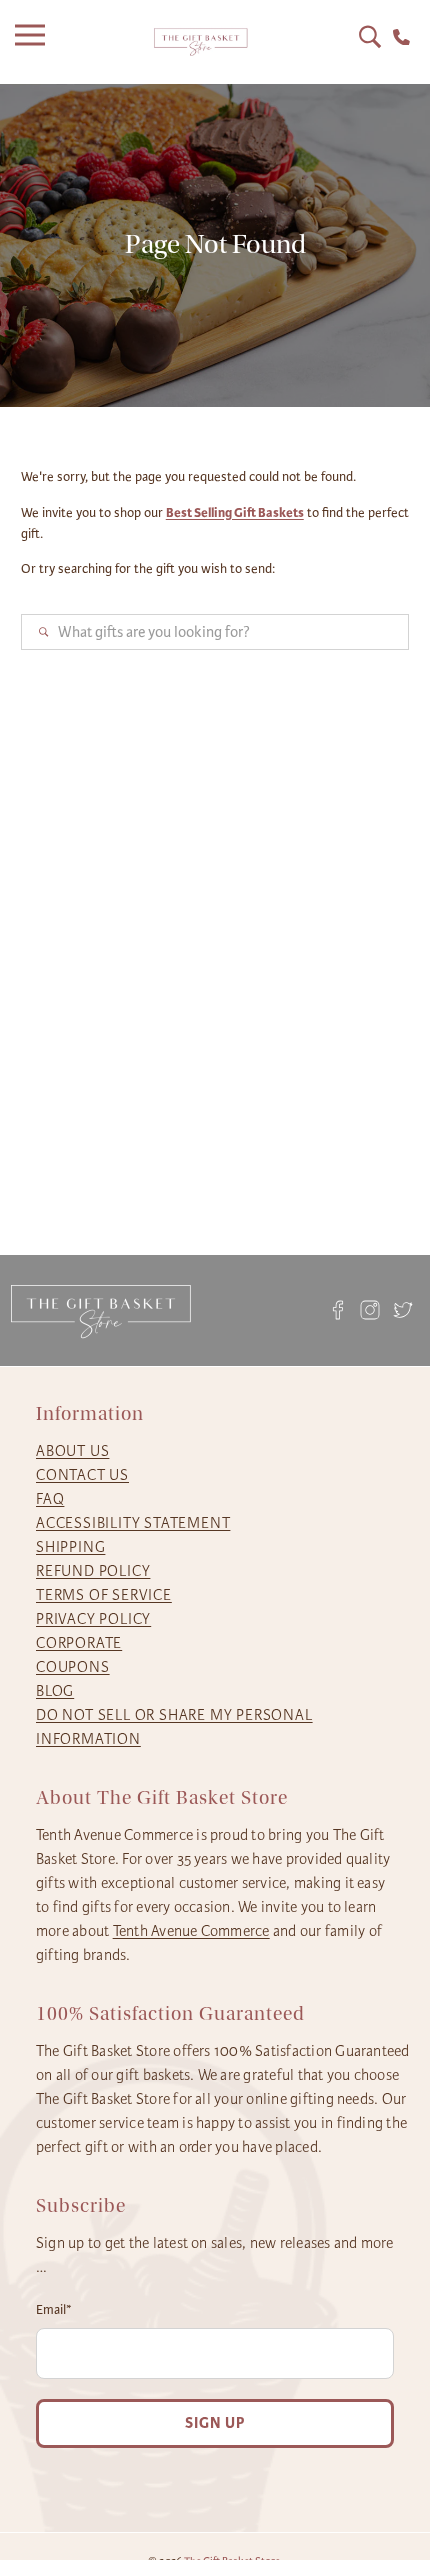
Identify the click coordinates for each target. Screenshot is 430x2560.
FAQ (50, 1499)
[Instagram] (370, 1310)
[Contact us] (401, 37)
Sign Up (215, 2423)
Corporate (79, 1643)
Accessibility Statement (133, 1523)
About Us (72, 1451)
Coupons (73, 1667)
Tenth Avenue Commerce (191, 1931)
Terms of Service (104, 1595)
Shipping (70, 1547)
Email (54, 2310)
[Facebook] (337, 1310)
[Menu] (35, 42)
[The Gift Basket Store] (201, 42)
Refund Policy (93, 1571)
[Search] (370, 37)
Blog (55, 1691)
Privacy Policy (93, 1619)
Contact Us (82, 1475)
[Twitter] (403, 1310)
